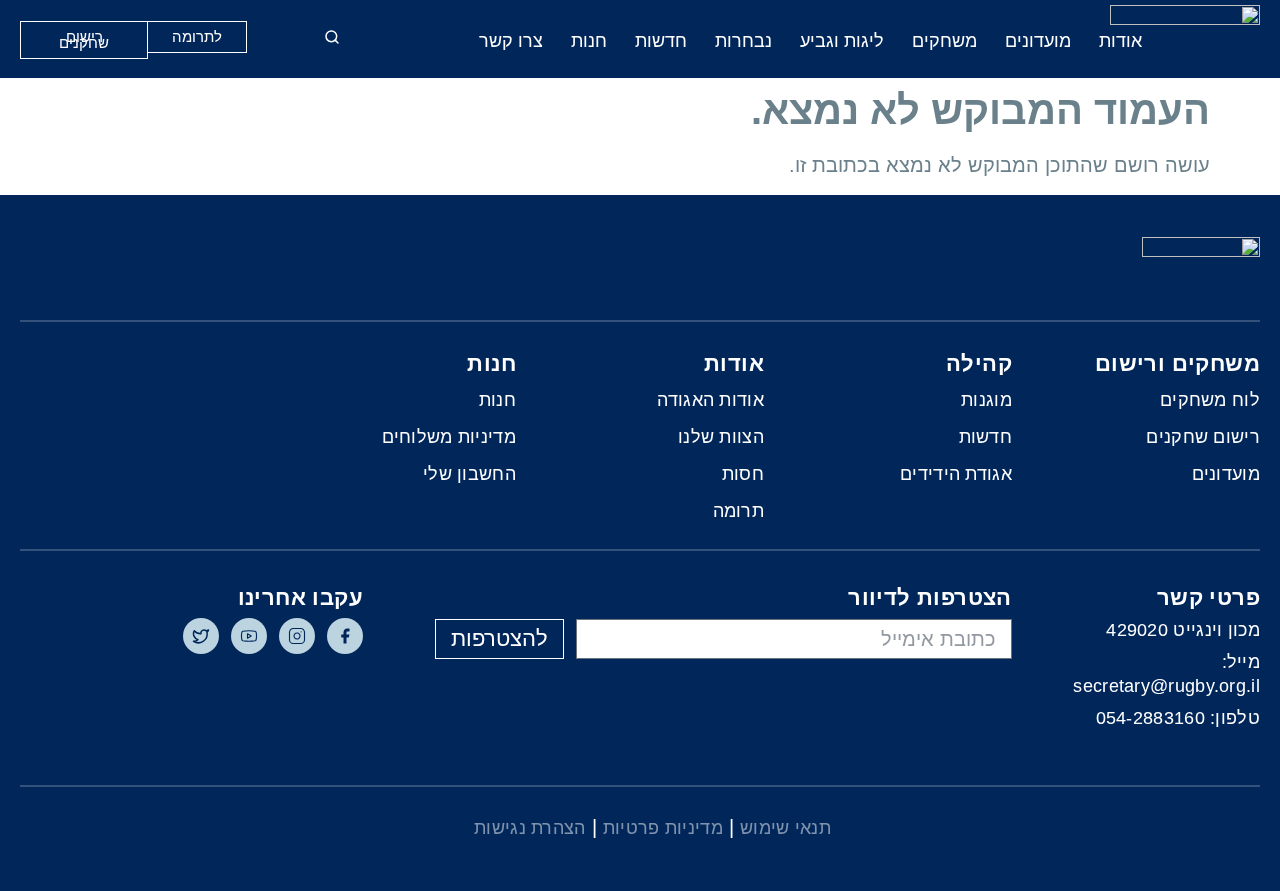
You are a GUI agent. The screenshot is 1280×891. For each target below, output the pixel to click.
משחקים (944, 41)
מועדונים (1038, 41)
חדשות (661, 41)
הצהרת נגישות (530, 828)
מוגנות (986, 400)
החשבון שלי (469, 474)
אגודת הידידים (956, 474)
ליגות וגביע (842, 41)
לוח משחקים (1210, 400)
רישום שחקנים (1203, 437)
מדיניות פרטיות (663, 828)
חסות (743, 474)
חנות (589, 41)
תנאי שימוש (785, 828)
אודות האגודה (710, 400)
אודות (1120, 41)
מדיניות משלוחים (449, 437)
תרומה (738, 511)
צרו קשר (511, 41)
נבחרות (743, 41)
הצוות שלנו (721, 437)
